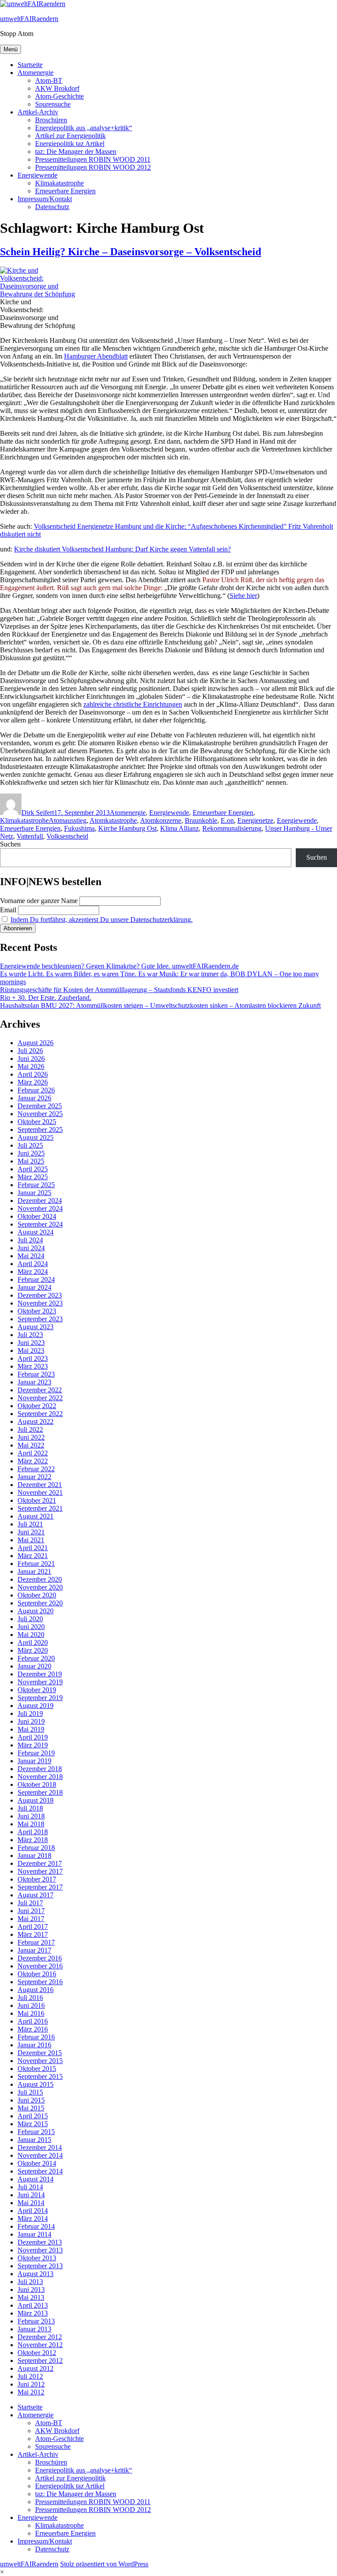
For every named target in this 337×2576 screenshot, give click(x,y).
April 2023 (33, 1358)
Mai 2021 (31, 1540)
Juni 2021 (31, 1532)
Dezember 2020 (40, 1579)
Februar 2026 (36, 1090)
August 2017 (36, 1895)
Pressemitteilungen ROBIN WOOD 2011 (93, 159)
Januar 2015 (34, 2140)
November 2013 (40, 2250)
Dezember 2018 (40, 1769)
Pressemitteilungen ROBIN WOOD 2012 (93, 167)
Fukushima (79, 828)
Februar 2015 (36, 2132)
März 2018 (33, 1840)
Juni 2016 (31, 2005)
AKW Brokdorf (57, 88)
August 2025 (36, 1137)
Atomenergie (36, 73)
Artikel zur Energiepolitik (70, 136)
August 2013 (36, 2274)
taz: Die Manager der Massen (76, 151)
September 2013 (40, 2266)
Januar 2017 (34, 1950)
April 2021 (33, 1548)
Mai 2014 (31, 2203)
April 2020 (33, 1642)
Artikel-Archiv (38, 112)
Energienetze (255, 820)
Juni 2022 (31, 1437)
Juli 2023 (30, 1335)
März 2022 (33, 1461)
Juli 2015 (30, 2092)
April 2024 (33, 1264)
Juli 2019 (30, 1713)
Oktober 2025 (37, 1122)
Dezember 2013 (40, 2242)
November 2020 (40, 1587)
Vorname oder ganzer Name (39, 901)
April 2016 (33, 2021)
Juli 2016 (30, 1998)
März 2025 (33, 1177)
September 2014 (40, 2171)
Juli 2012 (30, 2376)
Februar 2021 (36, 1564)
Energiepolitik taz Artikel (70, 144)
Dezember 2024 (40, 1201)
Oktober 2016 (37, 1974)
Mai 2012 (31, 2392)
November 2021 (40, 1493)
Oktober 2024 (37, 1216)
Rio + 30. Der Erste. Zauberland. (46, 998)
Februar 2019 (36, 1753)
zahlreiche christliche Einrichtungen (133, 704)
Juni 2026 (31, 1059)
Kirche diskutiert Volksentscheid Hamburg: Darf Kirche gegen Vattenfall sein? (122, 549)
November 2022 (40, 1398)
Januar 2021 (34, 1571)
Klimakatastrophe (59, 183)
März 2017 (33, 1934)
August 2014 (36, 2179)
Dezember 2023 (40, 1295)
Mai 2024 (31, 1256)
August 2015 (36, 2084)
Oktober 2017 (37, 1879)
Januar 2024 (34, 1287)
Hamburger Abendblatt (96, 356)
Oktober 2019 (37, 1690)
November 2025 (40, 1114)
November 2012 (40, 2345)
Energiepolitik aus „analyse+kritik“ (84, 128)
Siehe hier (243, 596)
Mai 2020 (31, 1635)
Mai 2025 (31, 1161)
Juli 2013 (30, 2282)
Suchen (10, 844)
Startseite (30, 65)
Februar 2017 (36, 1942)
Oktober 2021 (37, 1500)
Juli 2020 (30, 1619)
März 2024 (33, 1272)
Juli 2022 (30, 1429)
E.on (227, 820)
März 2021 (33, 1556)
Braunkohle (201, 820)
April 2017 (33, 1927)
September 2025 (40, 1130)
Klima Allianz (179, 828)
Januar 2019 (34, 1761)
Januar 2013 (34, 2329)
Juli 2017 (30, 1903)
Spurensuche (53, 104)
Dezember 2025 (40, 1106)
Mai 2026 (31, 1066)
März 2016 (33, 2029)
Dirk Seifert (38, 813)
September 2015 (40, 2076)
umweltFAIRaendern (29, 19)
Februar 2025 (36, 1185)
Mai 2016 (31, 2013)
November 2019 (40, 1682)
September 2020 (40, 1603)
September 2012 (40, 2361)
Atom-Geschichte (59, 96)
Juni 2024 (31, 1248)
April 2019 (33, 1737)
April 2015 (33, 2116)
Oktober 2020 (37, 1595)
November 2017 (40, 1871)
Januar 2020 (34, 1666)
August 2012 (36, 2368)
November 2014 (40, 2155)
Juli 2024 (30, 1240)
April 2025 (33, 1169)
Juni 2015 (31, 2100)
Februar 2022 (36, 1469)
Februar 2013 (36, 2321)
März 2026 (33, 1082)
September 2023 (40, 1319)
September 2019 (40, 1698)
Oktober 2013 (37, 2258)
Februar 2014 (36, 2226)
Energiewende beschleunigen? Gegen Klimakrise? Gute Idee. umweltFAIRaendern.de (119, 966)
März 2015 (33, 2124)
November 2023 (40, 1303)
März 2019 (33, 1745)
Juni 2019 (31, 1721)
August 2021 (36, 1516)
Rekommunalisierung (232, 828)
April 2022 (33, 1453)
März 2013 (33, 2313)
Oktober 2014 (37, 2163)
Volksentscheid (67, 836)
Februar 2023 (36, 1374)
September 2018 (40, 1792)
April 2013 (33, 2305)
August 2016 (36, 1990)
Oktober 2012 (37, 2353)
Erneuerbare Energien (65, 191)
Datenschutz (52, 207)
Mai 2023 (31, 1350)
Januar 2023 (34, 1382)
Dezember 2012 (40, 2337)
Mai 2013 (31, 2297)
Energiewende (38, 175)
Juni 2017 (31, 1911)
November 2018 (40, 1777)
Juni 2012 (31, 2384)
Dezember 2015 (40, 2053)
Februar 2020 (36, 1658)
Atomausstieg (68, 820)
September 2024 (40, 1224)
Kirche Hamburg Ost (127, 828)
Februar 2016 (36, 2037)
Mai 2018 (31, 1824)
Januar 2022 (34, 1477)
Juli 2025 (30, 1145)
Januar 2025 (34, 1193)
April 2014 (33, 2211)
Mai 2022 (31, 1445)
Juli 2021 (30, 1524)
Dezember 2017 (40, 1863)
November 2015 (40, 2061)
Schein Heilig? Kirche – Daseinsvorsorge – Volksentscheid (131, 252)
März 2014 (33, 2218)
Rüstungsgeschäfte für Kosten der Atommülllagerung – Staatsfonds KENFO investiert (119, 990)
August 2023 (36, 1327)
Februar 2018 (36, 1848)
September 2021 (40, 1508)
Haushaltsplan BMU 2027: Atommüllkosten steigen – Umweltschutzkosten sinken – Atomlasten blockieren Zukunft (160, 1005)
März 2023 (33, 1366)
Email (8, 910)
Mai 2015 (31, 2108)
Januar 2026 (34, 1098)
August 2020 (36, 1611)
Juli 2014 (30, 2187)
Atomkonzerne (161, 820)
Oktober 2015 (37, 2069)
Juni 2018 (31, 1816)
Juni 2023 (31, 1343)
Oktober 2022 (37, 1406)
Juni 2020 (31, 1627)
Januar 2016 (34, 2045)
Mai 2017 (31, 1919)
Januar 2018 (34, 1856)
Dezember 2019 (40, 1674)
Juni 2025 (31, 1153)
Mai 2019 (31, 1729)
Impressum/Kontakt (45, 199)
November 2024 (40, 1208)
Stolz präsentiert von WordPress (104, 2564)
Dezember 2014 (40, 2147)
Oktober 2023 (37, 1311)
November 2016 (40, 1966)
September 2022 (40, 1414)
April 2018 (33, 1832)
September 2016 (40, 1982)
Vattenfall (30, 836)
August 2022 (36, 1421)
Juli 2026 (30, 1051)
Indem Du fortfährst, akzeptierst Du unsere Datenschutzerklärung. (102, 920)
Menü (11, 49)
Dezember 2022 (40, 1390)
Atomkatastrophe (113, 820)
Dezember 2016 (40, 1958)
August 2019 (36, 1706)
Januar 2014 (34, 2234)
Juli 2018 (30, 1808)
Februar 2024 (36, 1279)
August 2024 (36, 1232)
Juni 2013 (31, 2290)
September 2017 (40, 1887)
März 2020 (33, 1650)
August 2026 (36, 1043)
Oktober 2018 (37, 1784)
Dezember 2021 (40, 1485)
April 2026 (33, 1074)
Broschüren (51, 120)
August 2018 (36, 1800)
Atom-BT (49, 80)
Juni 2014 (31, 2195)
